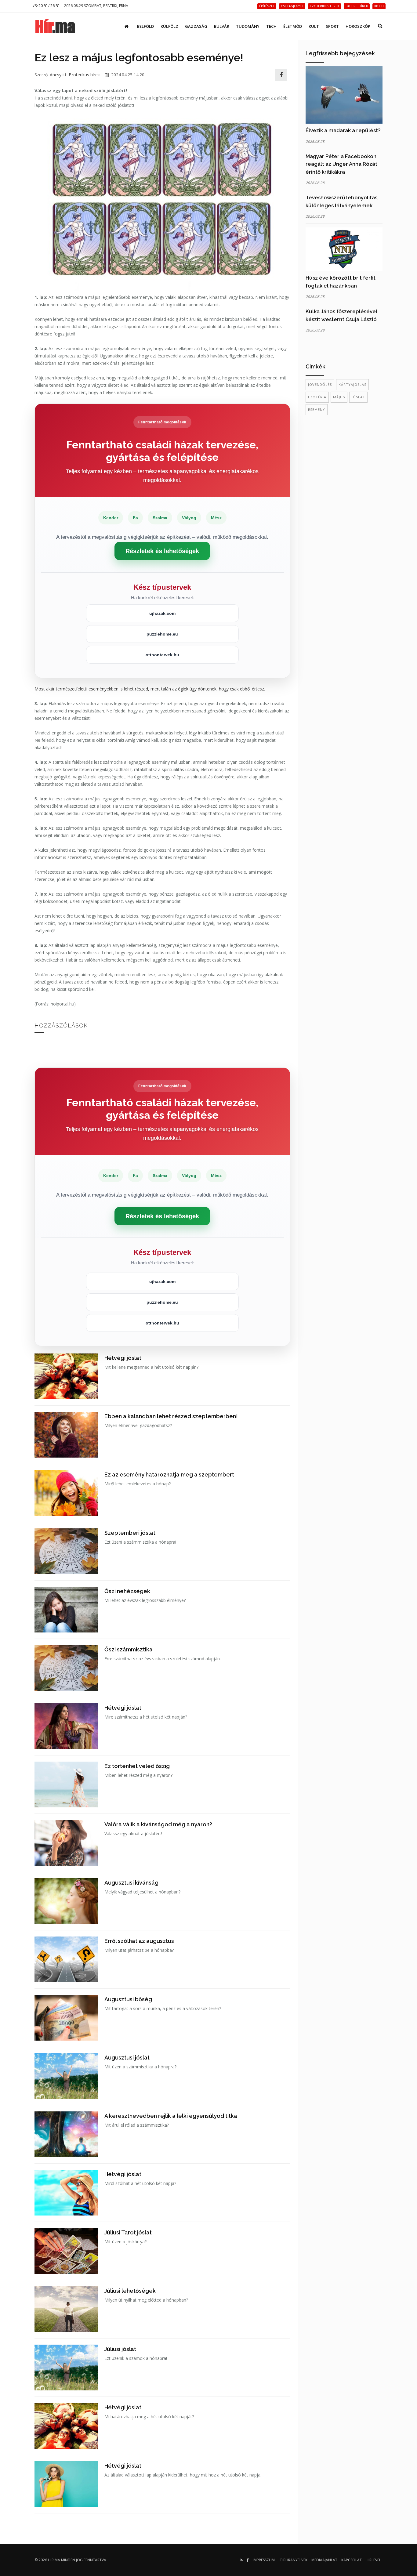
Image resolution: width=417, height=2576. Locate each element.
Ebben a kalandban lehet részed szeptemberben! (171, 1416)
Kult (314, 26)
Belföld (145, 26)
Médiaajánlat (324, 2560)
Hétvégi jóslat (123, 1358)
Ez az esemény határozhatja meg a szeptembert (169, 1475)
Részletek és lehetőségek (162, 551)
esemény (317, 409)
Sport (332, 26)
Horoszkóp (358, 26)
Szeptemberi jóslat (130, 1533)
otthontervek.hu (162, 655)
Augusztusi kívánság (131, 1883)
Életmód (293, 26)
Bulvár (222, 26)
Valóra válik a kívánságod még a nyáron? (158, 1824)
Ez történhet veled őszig (137, 1766)
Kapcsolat (352, 2560)
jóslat (358, 397)
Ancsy (56, 75)
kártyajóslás (352, 384)
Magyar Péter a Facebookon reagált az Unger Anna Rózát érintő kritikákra (341, 164)
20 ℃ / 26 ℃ (48, 6)
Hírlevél (373, 2560)
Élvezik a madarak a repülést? (343, 130)
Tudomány (248, 26)
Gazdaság (196, 26)
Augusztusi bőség (128, 1999)
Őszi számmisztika (129, 1649)
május (339, 397)
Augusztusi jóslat (127, 2058)
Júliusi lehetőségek (130, 2291)
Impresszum (264, 2560)
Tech (271, 26)
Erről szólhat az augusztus (139, 1941)
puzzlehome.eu (162, 634)
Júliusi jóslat (120, 2349)
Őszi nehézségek (127, 1591)
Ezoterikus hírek (84, 75)
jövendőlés (320, 384)
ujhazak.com (162, 613)
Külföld (169, 26)
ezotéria (317, 397)
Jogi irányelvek (293, 2560)
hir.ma (54, 2560)
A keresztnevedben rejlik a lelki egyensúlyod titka (171, 2116)
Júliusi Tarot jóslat (128, 2232)
